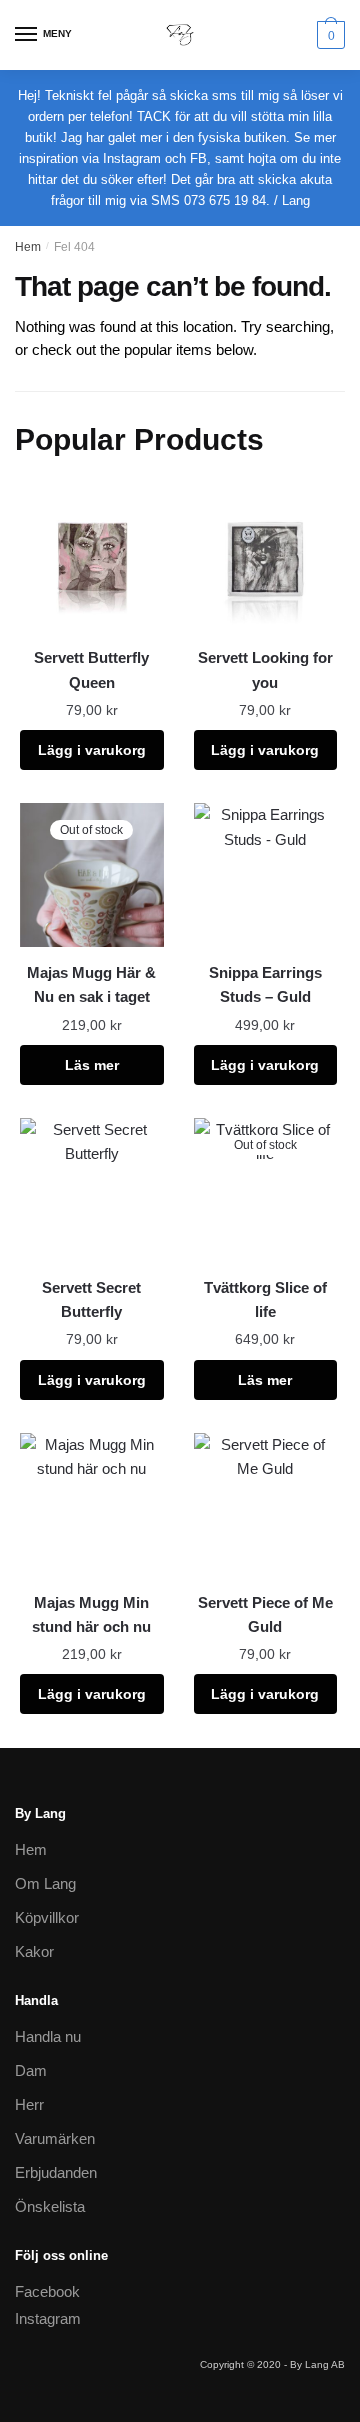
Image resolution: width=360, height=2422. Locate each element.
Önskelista (50, 2206)
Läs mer (92, 1065)
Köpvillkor (47, 1917)
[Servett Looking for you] (266, 561)
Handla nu (48, 2036)
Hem (28, 247)
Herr (29, 2104)
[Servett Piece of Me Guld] (266, 1505)
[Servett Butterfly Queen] (92, 561)
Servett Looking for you (265, 669)
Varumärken (55, 2138)
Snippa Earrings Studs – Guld (265, 984)
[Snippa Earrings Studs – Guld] (266, 875)
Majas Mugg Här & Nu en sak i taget (91, 984)
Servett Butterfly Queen (91, 669)
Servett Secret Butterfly (91, 1299)
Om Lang (45, 1883)
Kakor (34, 1951)
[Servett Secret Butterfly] (92, 1190)
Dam (31, 2070)
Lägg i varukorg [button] (92, 750)
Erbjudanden (56, 2172)
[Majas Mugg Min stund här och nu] (92, 1505)
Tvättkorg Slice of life (265, 1299)
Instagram (48, 2318)
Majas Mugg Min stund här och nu (91, 1614)
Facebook (47, 2291)
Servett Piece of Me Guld (265, 1614)
